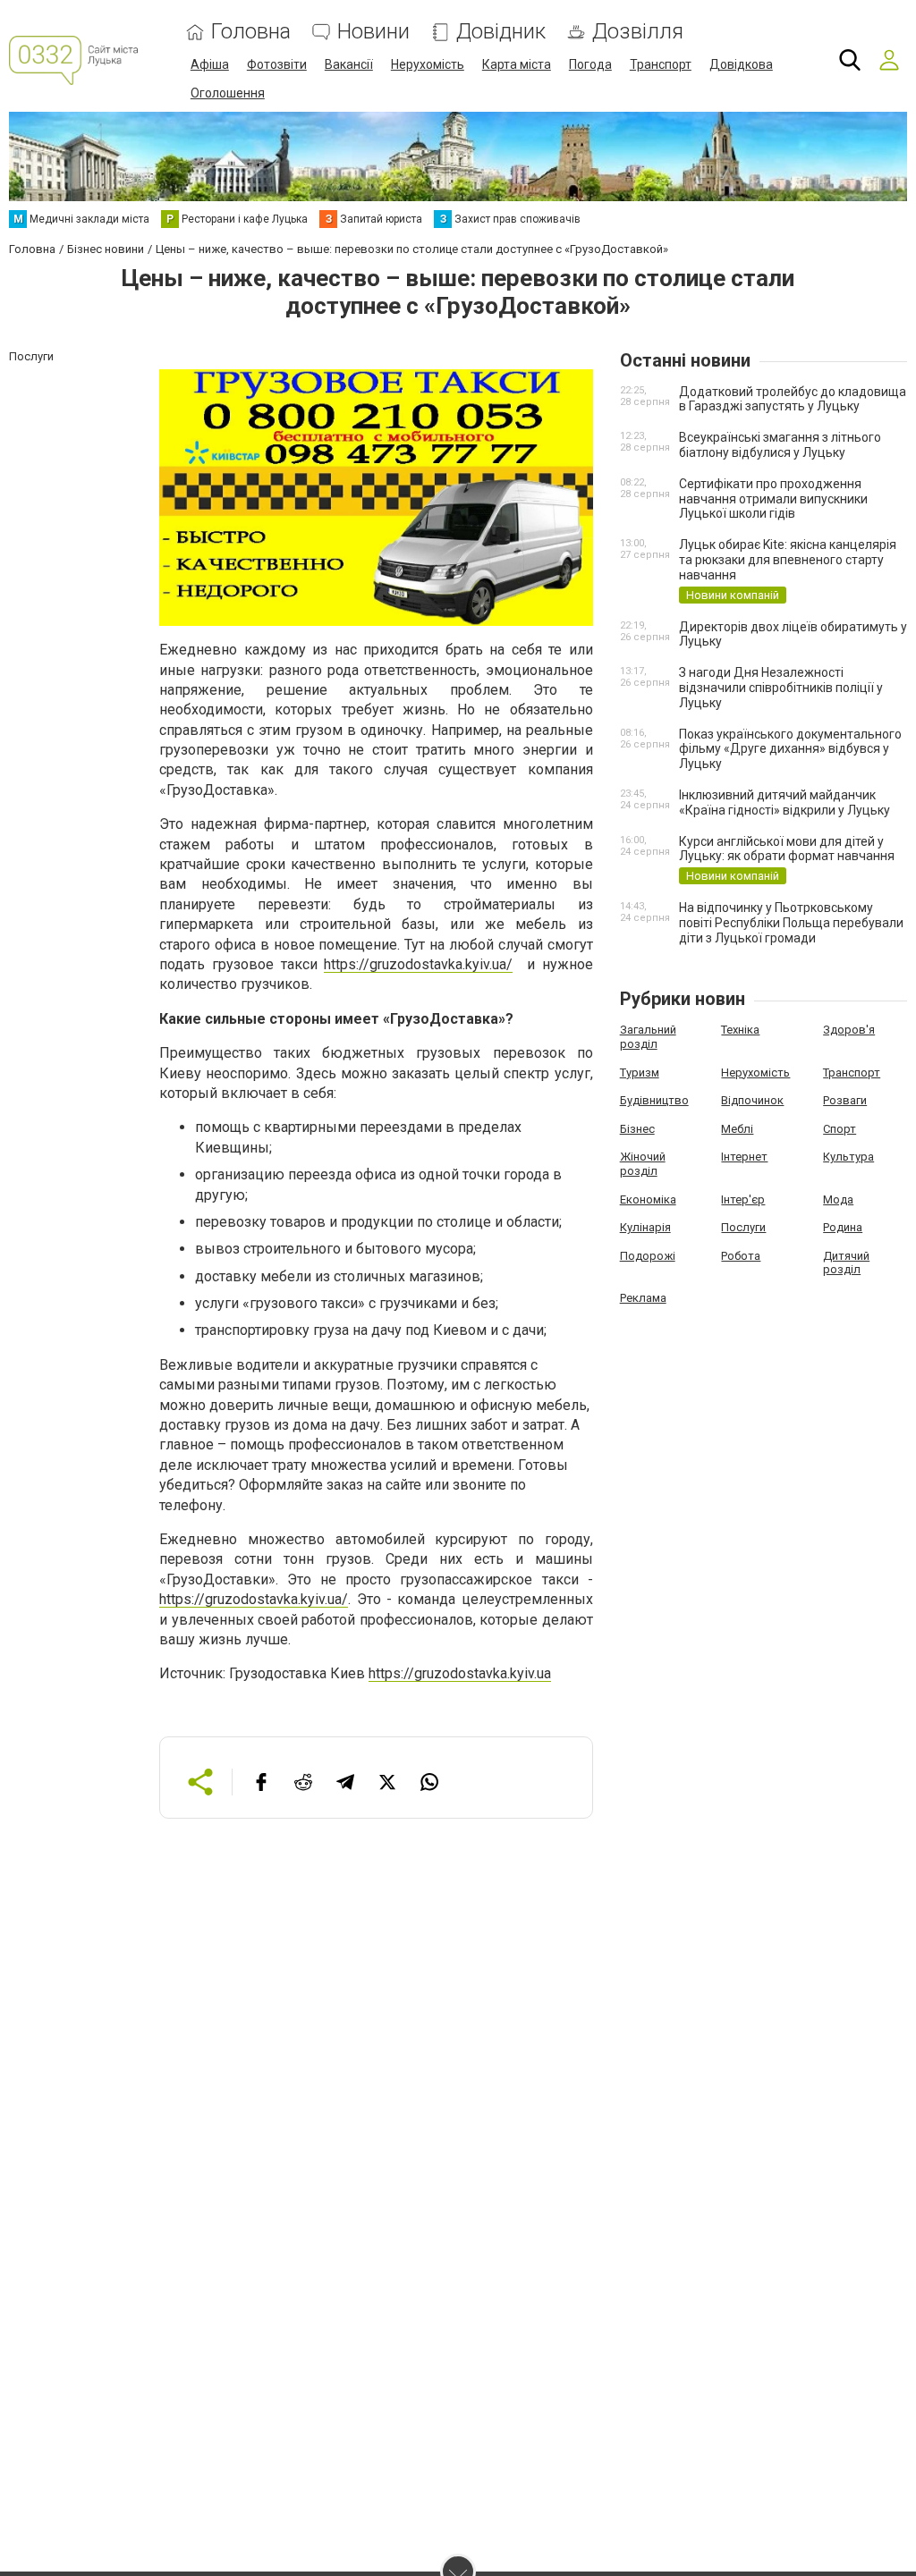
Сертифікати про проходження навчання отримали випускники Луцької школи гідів (773, 499)
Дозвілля (638, 32)
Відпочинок (752, 1100)
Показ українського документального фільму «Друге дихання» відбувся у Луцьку (790, 749)
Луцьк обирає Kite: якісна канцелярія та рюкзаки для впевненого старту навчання (788, 560)
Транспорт (661, 64)
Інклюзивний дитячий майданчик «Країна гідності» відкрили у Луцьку (785, 802)
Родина (843, 1227)
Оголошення (228, 93)
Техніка (740, 1030)
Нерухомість (428, 64)
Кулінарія (645, 1227)
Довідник (501, 32)
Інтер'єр (743, 1199)
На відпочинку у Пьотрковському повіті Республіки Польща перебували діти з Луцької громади (791, 923)
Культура (848, 1157)
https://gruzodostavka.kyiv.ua (460, 1673)
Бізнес (637, 1129)
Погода (590, 64)
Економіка (648, 1199)
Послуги (743, 1227)
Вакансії (349, 64)
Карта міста (517, 64)
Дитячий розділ (846, 1263)
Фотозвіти (277, 64)
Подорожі (648, 1256)
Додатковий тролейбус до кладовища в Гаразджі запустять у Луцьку (793, 399)
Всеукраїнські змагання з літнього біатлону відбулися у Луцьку (780, 445)
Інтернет (744, 1157)
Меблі (737, 1129)
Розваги (845, 1100)
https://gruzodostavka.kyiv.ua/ (418, 964)
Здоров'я (849, 1030)
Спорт (840, 1129)
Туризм (640, 1073)
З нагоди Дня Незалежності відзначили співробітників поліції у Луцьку (781, 688)
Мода (838, 1199)
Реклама (643, 1298)
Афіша (210, 64)
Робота (741, 1256)
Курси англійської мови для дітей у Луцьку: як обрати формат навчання (787, 849)
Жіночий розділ (643, 1164)
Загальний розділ (648, 1037)
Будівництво (654, 1100)
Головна (251, 32)
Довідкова (741, 64)
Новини (373, 32)
